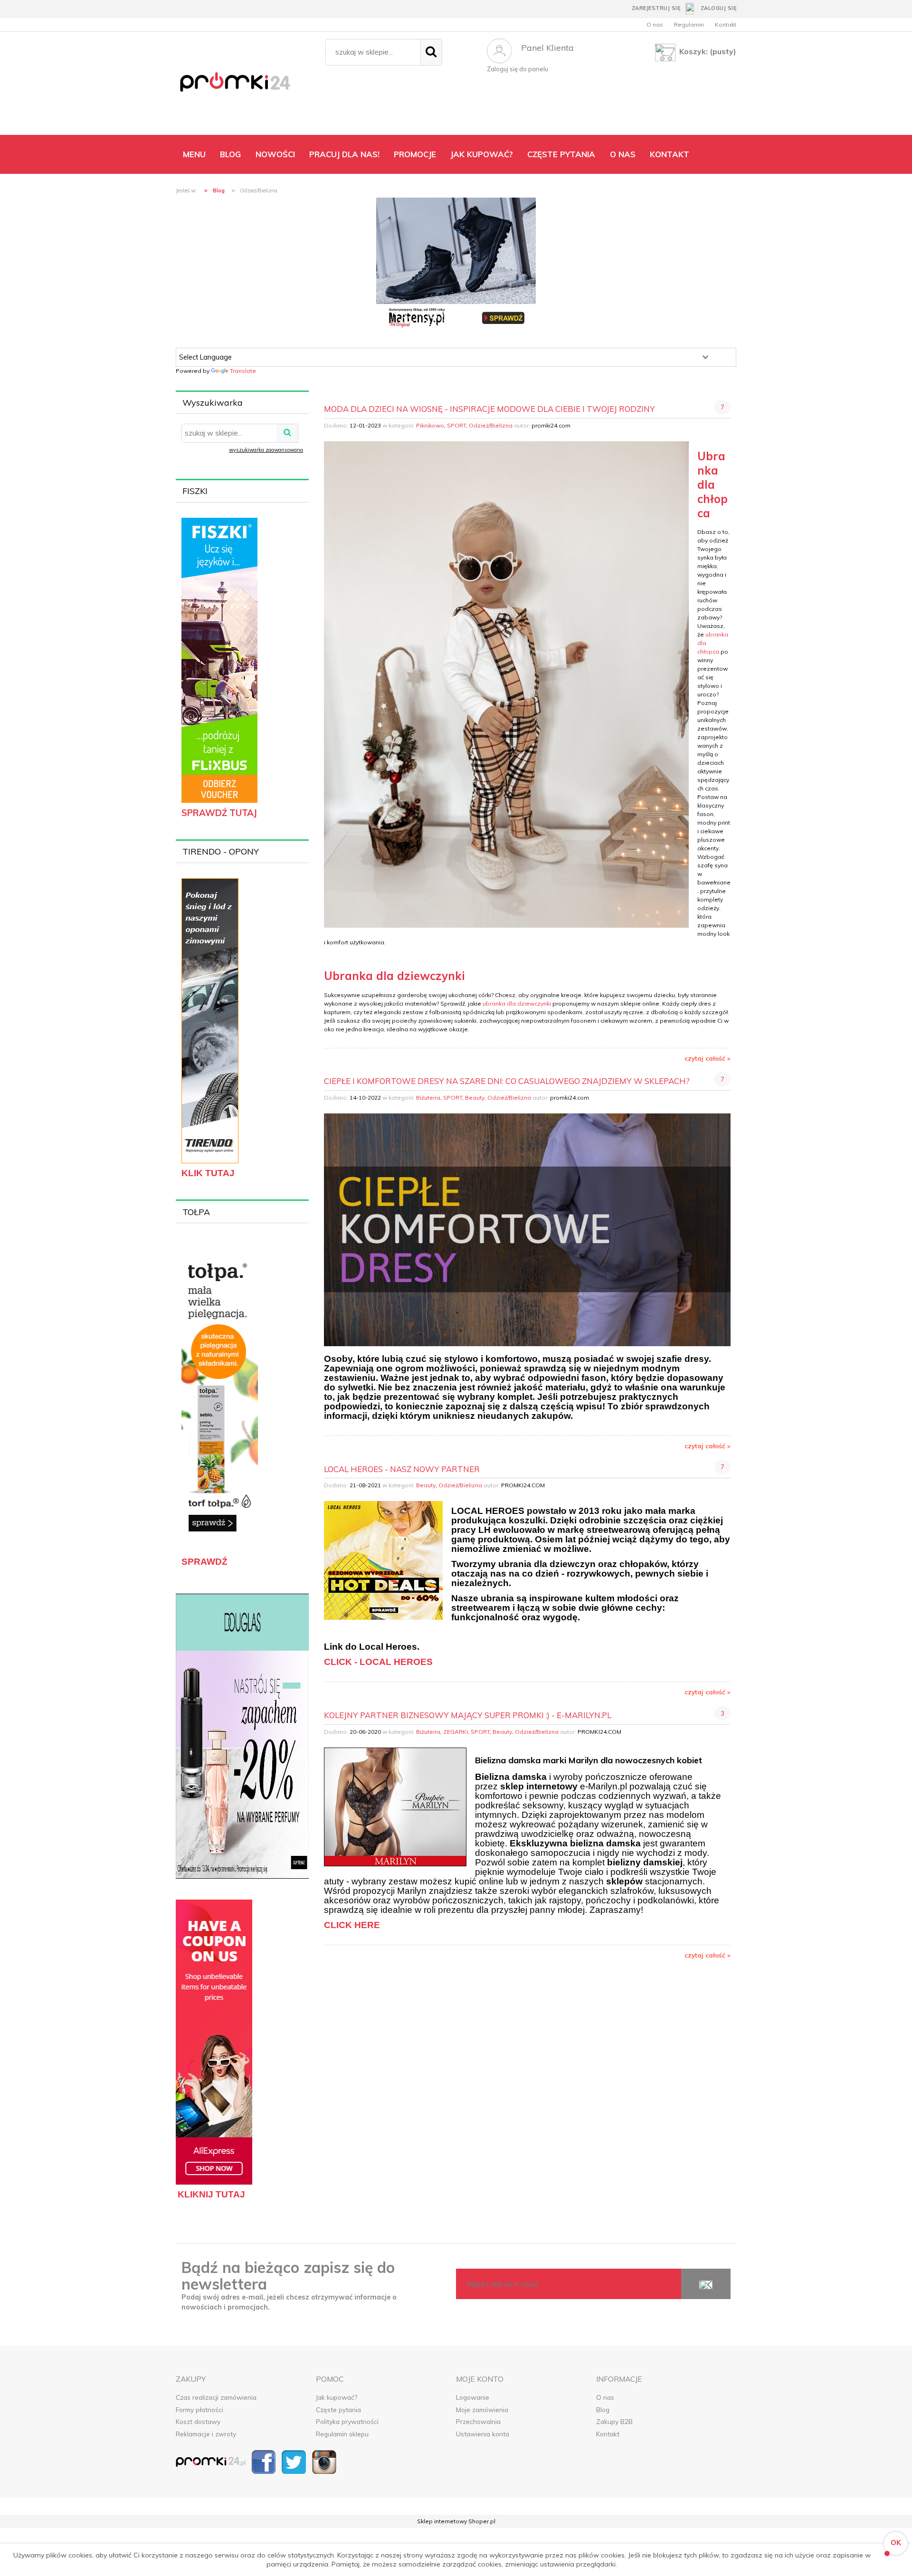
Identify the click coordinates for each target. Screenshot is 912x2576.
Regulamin (689, 24)
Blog (603, 2410)
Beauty (475, 1098)
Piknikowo (430, 425)
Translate (243, 371)
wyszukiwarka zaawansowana (266, 450)
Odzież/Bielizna (491, 425)
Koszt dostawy (198, 2421)
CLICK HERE (352, 1925)
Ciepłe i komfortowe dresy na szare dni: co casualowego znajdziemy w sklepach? (507, 1081)
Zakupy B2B (614, 2421)
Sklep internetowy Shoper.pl (456, 2521)
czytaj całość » (708, 1058)
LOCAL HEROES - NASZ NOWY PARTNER (402, 1469)
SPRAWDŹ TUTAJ (219, 813)
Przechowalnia (478, 2421)
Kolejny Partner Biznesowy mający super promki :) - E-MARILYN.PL (468, 1715)
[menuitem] (194, 154)
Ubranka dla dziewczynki (394, 976)
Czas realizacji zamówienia (216, 2397)
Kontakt (726, 24)
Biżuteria (428, 1098)
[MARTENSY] (456, 263)
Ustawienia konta (483, 2434)
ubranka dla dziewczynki (517, 1003)
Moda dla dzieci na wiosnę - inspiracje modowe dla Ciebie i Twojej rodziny (489, 409)
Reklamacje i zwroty (206, 2434)
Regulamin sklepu (342, 2434)
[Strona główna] (246, 85)
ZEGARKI (456, 1732)
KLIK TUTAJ (208, 1173)
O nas (655, 24)
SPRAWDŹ (204, 1562)
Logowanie (473, 2397)
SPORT (456, 425)
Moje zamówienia (482, 2410)
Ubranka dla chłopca (712, 485)
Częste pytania (338, 2410)
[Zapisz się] (706, 2284)
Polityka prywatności (347, 2421)
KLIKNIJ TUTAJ (211, 2194)
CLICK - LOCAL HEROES (378, 1662)
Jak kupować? (337, 2397)
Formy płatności (199, 2410)
